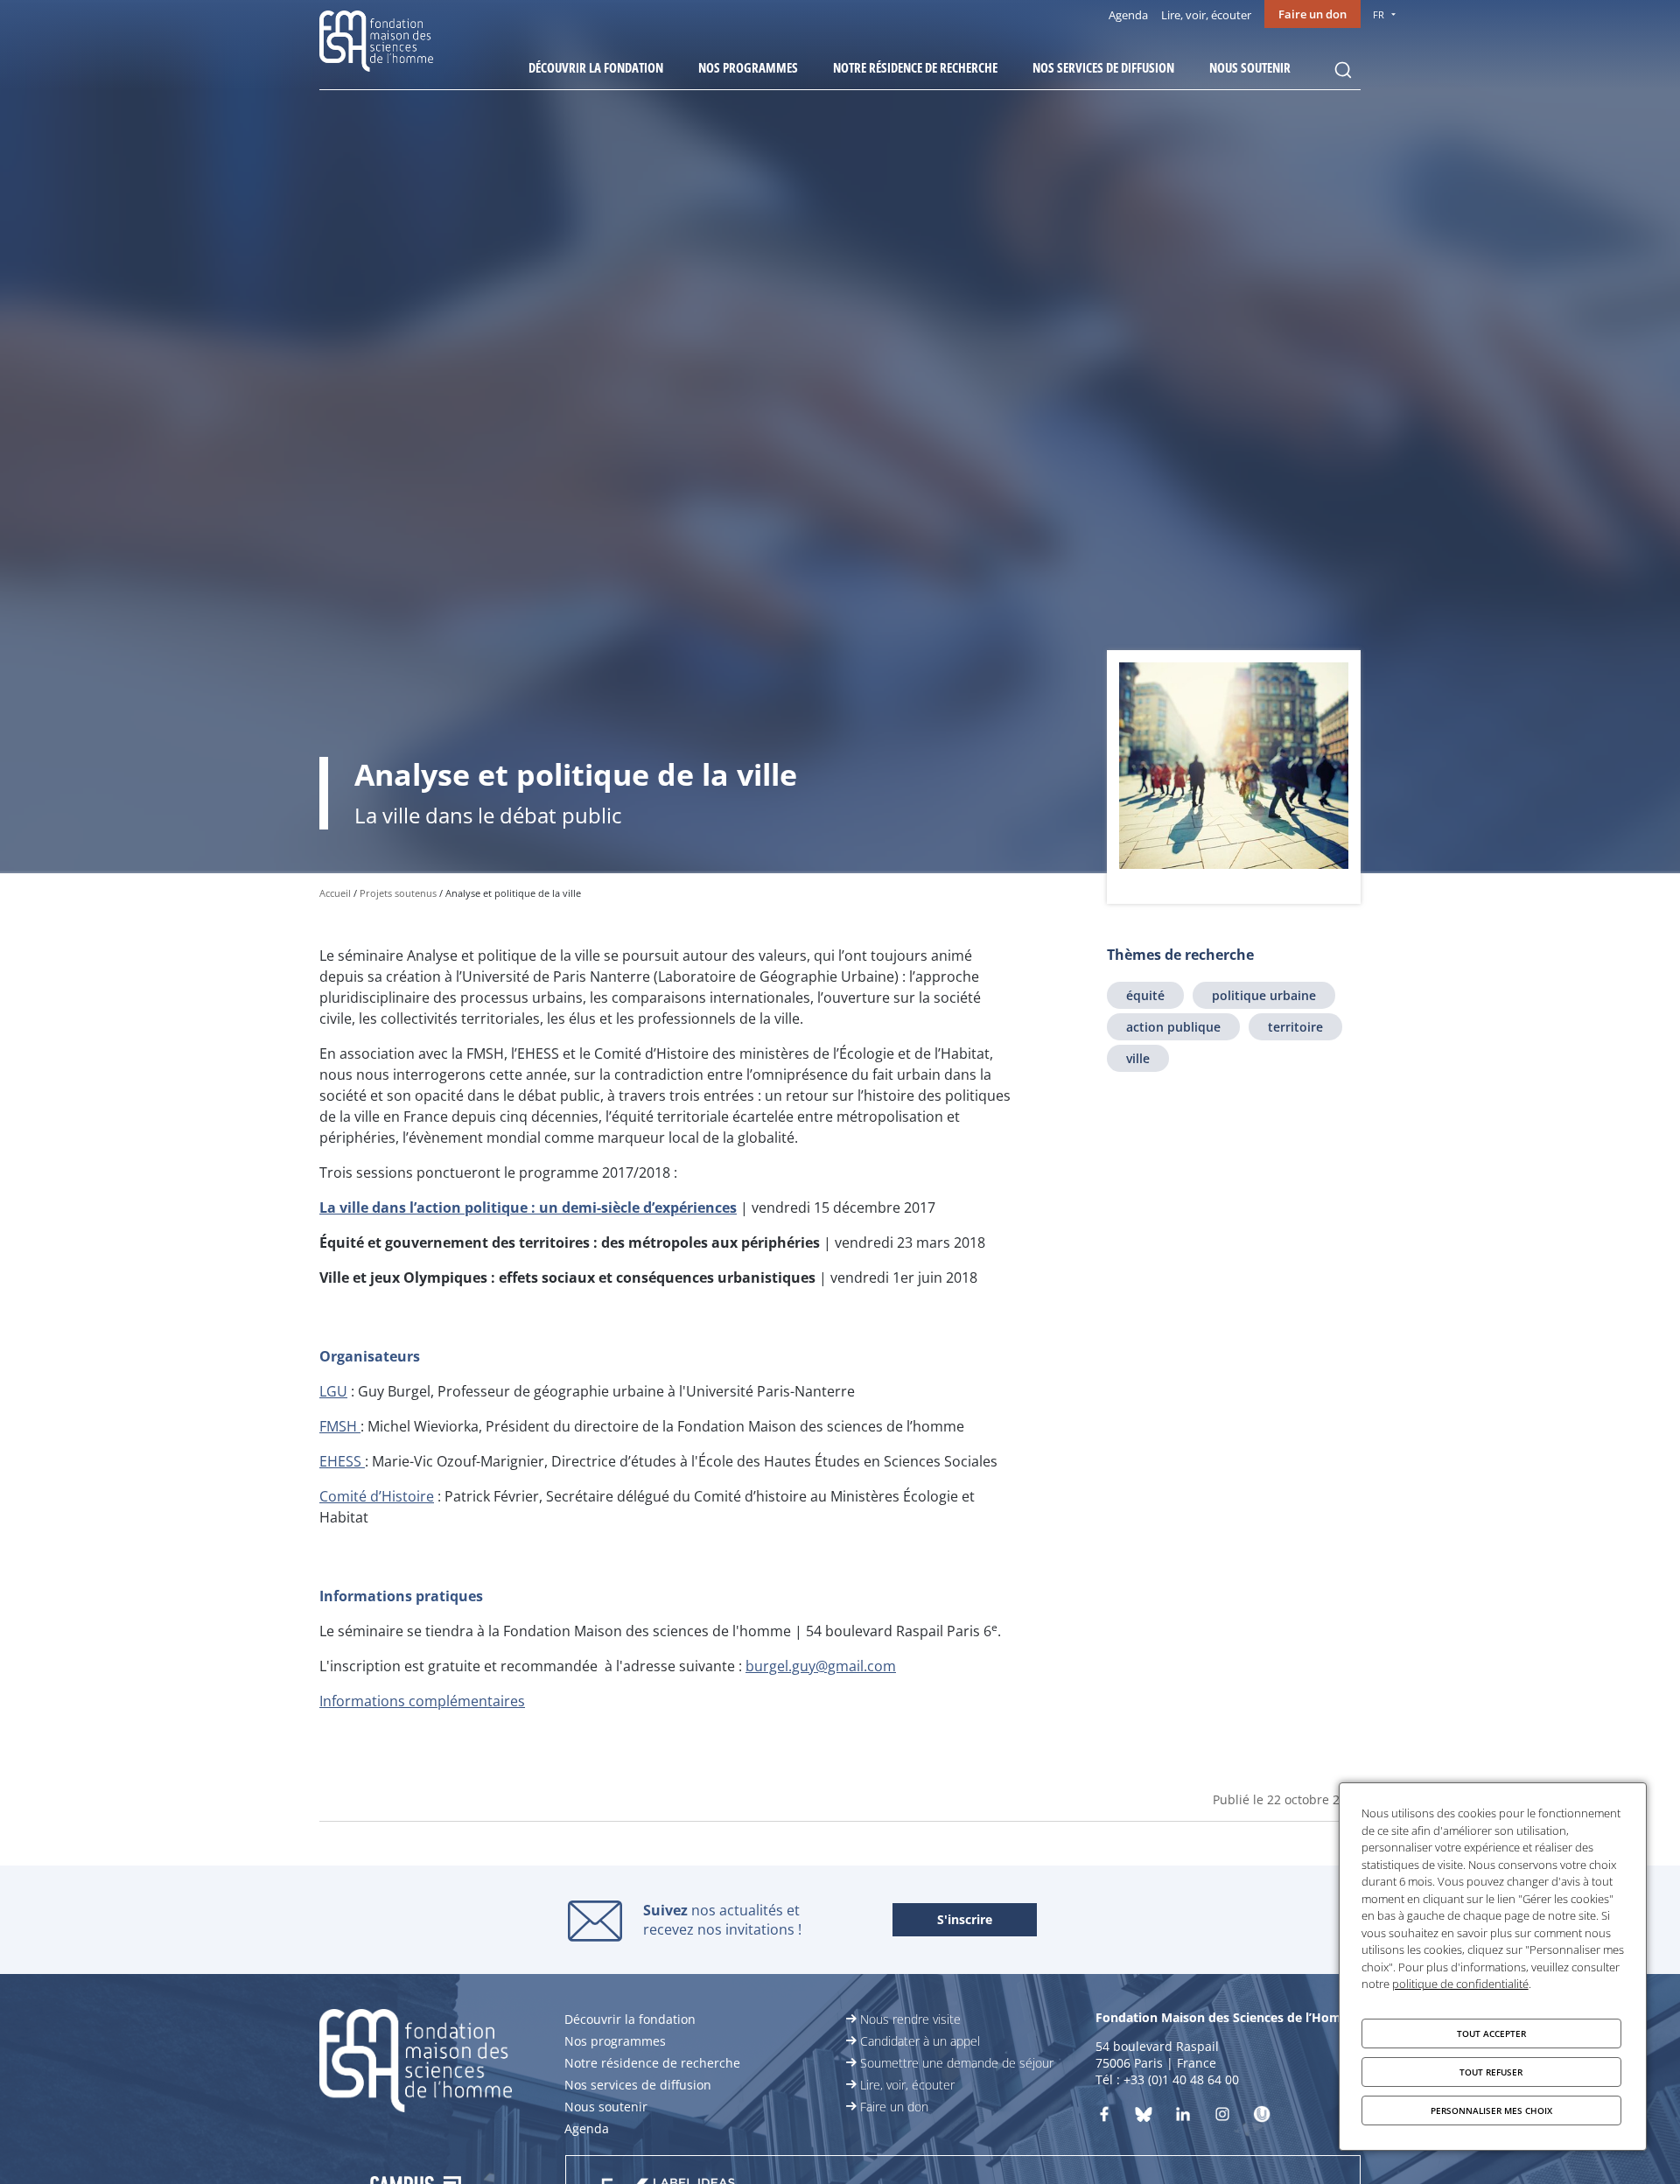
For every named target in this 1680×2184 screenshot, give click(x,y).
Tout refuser (1491, 2072)
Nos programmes (748, 67)
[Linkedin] (1183, 2117)
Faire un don (1312, 14)
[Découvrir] (1222, 2117)
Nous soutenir (1250, 67)
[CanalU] (1262, 2117)
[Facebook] (1104, 2117)
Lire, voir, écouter (1206, 15)
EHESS (342, 1461)
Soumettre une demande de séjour (957, 2063)
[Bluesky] (1144, 2117)
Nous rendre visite (910, 2019)
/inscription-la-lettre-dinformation (965, 1921)
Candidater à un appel (920, 2041)
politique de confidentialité (1460, 1984)
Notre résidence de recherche (915, 67)
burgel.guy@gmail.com (821, 1666)
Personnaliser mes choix (1491, 2110)
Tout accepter (1491, 2033)
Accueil (335, 893)
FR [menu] (1379, 14)
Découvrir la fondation (596, 67)
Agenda (1128, 15)
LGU (333, 1391)
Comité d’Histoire (377, 1496)
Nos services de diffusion (1103, 67)
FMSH (340, 1426)
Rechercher (1343, 70)
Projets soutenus (398, 893)
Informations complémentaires (422, 1701)
